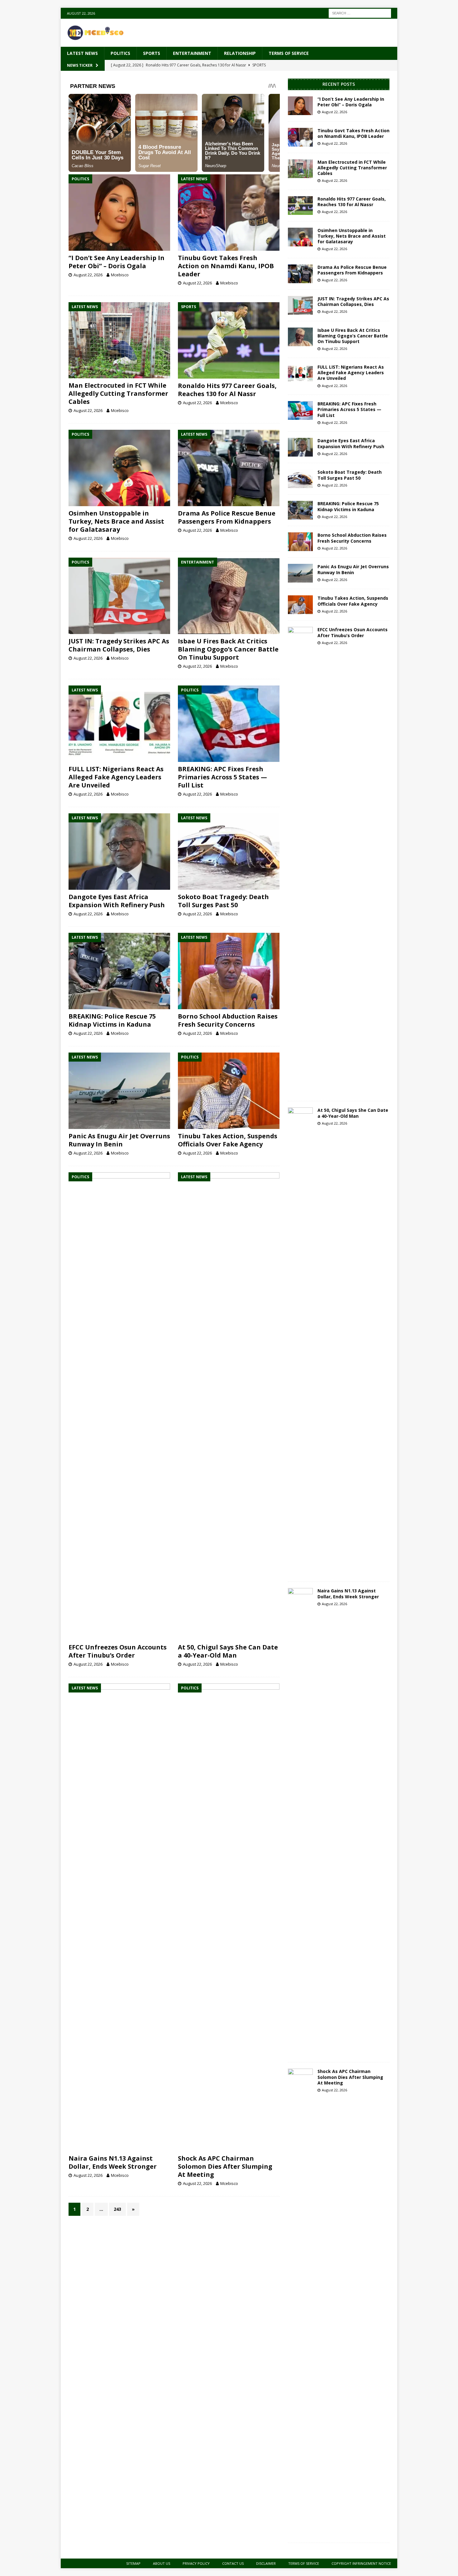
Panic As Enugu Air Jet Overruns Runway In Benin (119, 1140)
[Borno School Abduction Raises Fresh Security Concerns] (229, 971)
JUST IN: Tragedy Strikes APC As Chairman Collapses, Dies (119, 645)
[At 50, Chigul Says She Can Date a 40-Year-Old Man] (229, 1406)
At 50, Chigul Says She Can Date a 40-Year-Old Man (228, 1651)
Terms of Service (289, 53)
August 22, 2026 (88, 275)
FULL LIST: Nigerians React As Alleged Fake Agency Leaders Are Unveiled (116, 777)
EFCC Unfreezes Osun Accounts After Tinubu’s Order (118, 1651)
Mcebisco (120, 275)
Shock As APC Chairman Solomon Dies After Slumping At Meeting (225, 2166)
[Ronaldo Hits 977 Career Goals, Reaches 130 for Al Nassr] (229, 340)
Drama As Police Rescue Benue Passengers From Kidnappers (227, 517)
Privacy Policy (196, 2563)
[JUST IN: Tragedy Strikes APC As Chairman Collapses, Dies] (119, 596)
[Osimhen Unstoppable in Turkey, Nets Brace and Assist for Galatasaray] (119, 468)
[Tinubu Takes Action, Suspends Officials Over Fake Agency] (229, 1091)
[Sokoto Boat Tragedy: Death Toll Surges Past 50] (229, 852)
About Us (162, 2563)
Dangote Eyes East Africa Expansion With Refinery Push (117, 901)
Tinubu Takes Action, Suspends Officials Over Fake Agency (228, 1140)
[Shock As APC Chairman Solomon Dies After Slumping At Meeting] (229, 1917)
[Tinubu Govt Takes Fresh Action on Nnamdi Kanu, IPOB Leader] (229, 213)
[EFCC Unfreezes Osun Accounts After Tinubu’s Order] (119, 1406)
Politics (120, 53)
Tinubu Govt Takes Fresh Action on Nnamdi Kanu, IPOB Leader (226, 266)
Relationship (240, 53)
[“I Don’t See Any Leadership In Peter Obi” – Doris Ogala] (119, 213)
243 (117, 2209)
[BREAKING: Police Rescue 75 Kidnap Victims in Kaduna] (119, 971)
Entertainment (192, 53)
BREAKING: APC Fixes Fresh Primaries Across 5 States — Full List (222, 777)
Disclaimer (266, 2563)
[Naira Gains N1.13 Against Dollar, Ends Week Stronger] (119, 1917)
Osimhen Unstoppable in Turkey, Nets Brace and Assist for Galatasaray (116, 521)
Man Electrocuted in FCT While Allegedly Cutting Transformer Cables (118, 393)
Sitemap (133, 2563)
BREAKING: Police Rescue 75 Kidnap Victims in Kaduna (112, 1020)
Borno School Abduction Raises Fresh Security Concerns (228, 1020)
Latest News (82, 53)
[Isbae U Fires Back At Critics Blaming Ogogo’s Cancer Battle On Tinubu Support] (229, 596)
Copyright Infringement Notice (361, 2563)
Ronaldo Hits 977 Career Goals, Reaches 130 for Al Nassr (227, 390)
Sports (152, 53)
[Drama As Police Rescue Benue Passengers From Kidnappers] (229, 468)
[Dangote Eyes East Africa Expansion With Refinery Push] (119, 852)
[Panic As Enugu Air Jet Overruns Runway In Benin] (119, 1091)
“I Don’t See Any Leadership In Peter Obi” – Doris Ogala (117, 262)
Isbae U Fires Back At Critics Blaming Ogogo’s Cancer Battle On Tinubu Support (228, 649)
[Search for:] (360, 13)
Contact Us (233, 2563)
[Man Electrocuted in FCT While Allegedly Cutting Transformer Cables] (119, 340)
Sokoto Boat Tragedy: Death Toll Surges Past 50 (223, 901)
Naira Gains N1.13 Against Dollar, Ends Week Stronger (113, 2162)
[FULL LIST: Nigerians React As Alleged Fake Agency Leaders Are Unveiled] (119, 724)
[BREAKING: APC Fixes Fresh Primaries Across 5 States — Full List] (229, 724)
